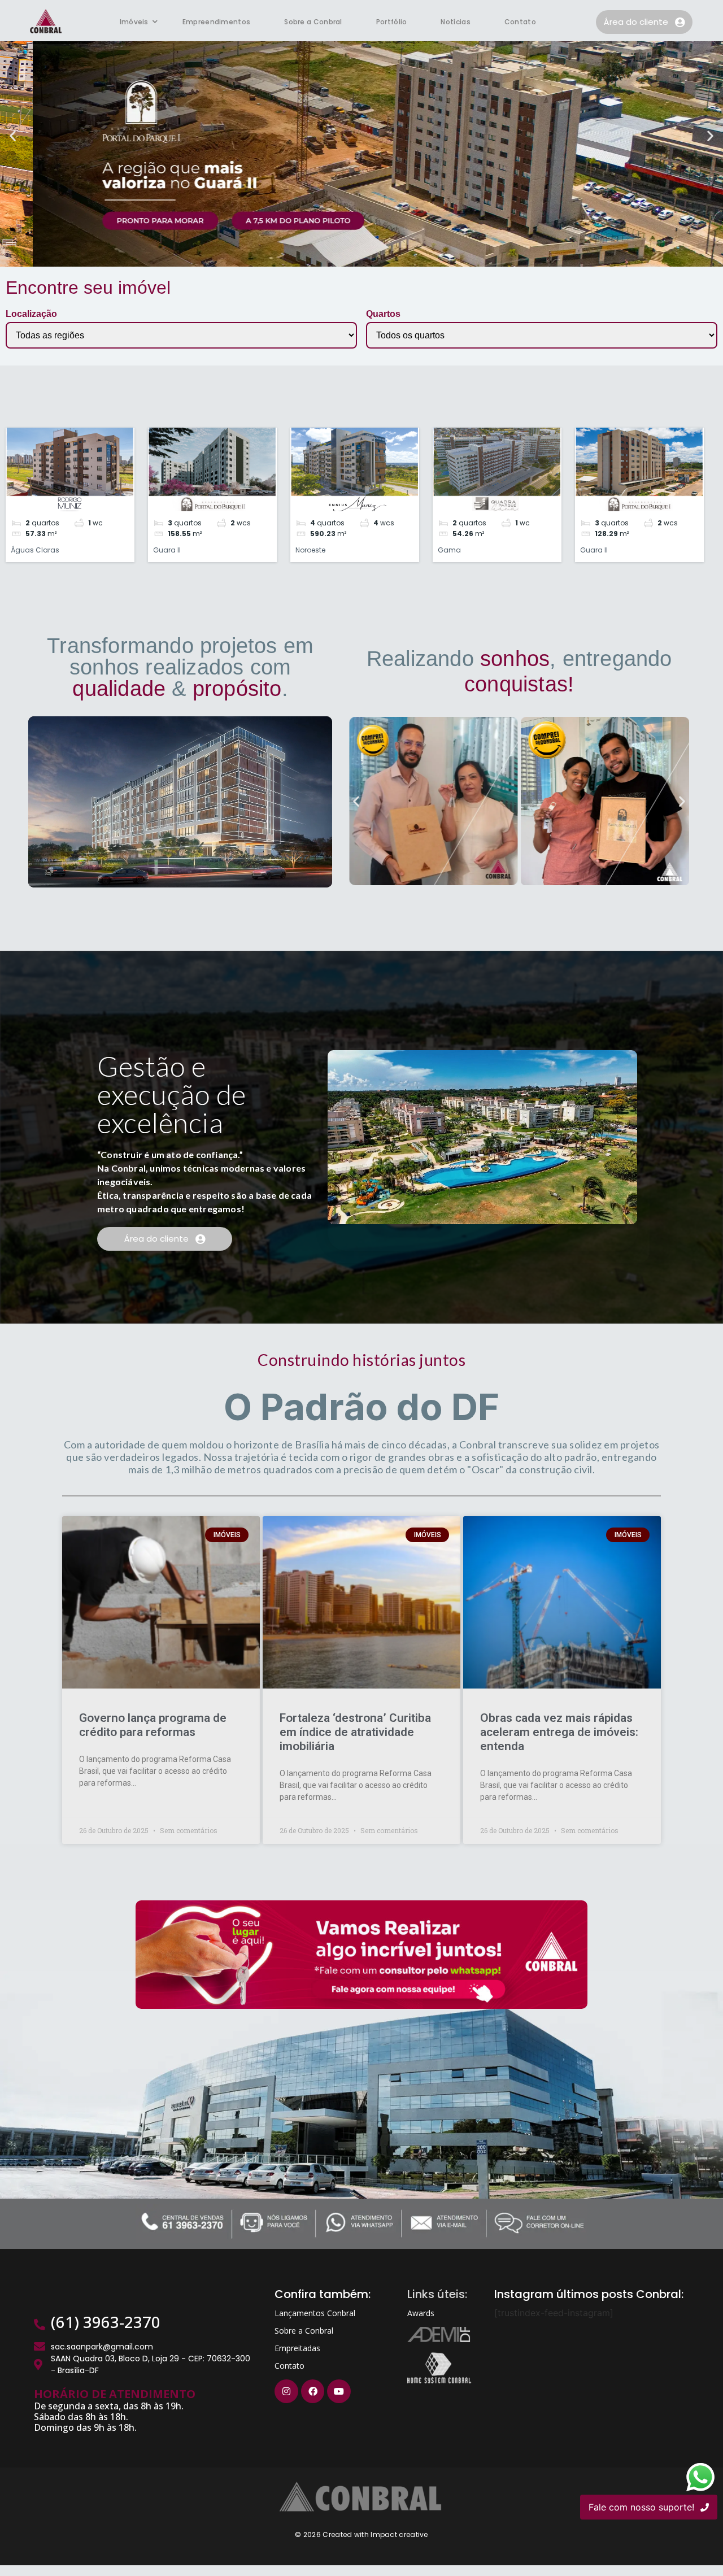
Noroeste (310, 550)
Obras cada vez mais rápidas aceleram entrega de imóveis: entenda (559, 1732)
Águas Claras (35, 550)
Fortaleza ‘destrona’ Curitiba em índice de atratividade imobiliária (355, 1732)
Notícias (455, 22)
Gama (449, 550)
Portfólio (392, 22)
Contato (520, 22)
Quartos (383, 314)
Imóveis (134, 22)
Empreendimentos (217, 22)
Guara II (167, 550)
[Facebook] (313, 2391)
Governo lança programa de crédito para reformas (153, 1725)
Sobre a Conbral (313, 22)
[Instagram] (286, 2391)
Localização (31, 314)
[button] (13, 135)
